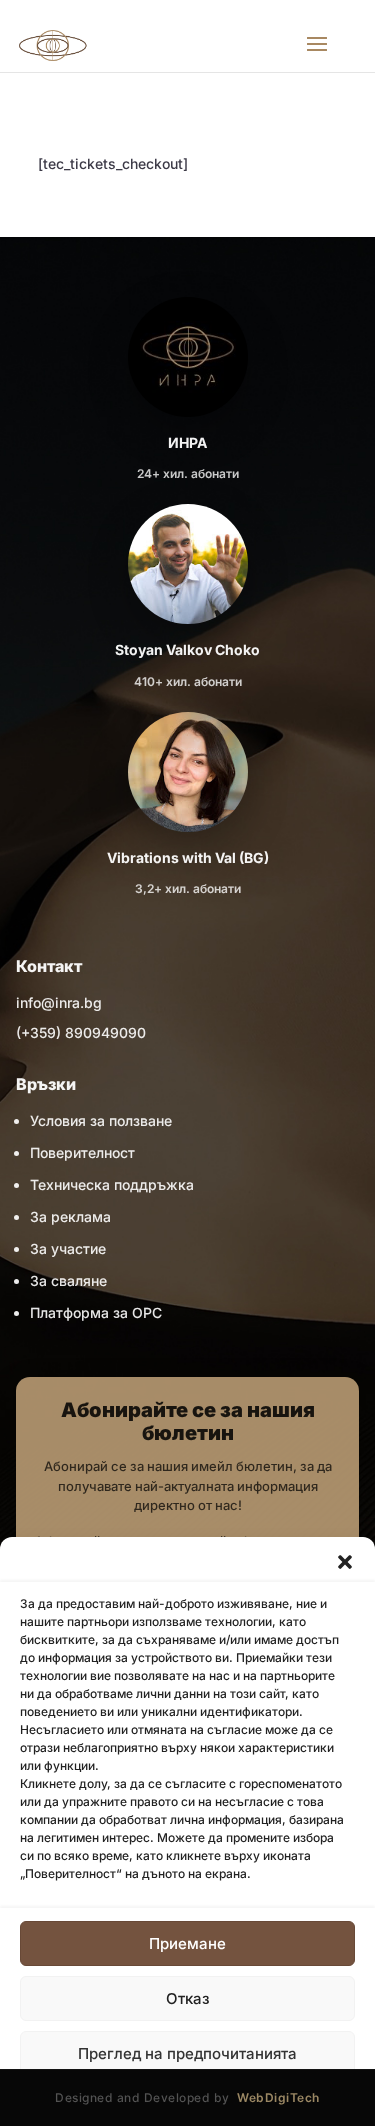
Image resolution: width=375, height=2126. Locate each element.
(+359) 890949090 (81, 1032)
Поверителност (82, 1152)
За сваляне (68, 1280)
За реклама (70, 1216)
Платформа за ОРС (96, 1312)
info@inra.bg (59, 1002)
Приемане (187, 1943)
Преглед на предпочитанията (187, 2053)
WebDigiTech (278, 2097)
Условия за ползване (101, 1120)
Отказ (188, 1998)
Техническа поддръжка (112, 1184)
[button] (345, 1562)
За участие (68, 1248)
